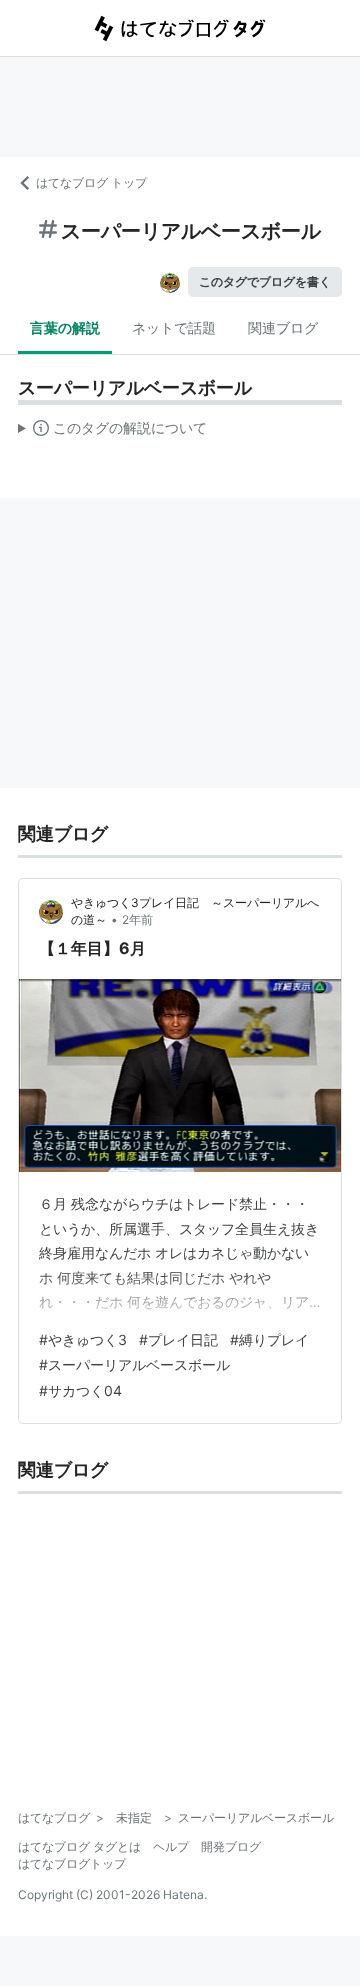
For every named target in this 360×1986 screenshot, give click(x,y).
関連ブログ (283, 327)
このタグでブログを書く (265, 281)
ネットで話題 (174, 327)
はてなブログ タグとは (79, 1846)
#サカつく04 (80, 1390)
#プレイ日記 (178, 1339)
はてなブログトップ (72, 1863)
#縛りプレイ (269, 1339)
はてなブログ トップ (91, 182)
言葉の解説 (65, 327)
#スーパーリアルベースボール (134, 1364)
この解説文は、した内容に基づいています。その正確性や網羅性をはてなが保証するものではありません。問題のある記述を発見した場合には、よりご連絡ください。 (112, 432)
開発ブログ (231, 1846)
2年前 (137, 919)
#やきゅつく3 (83, 1339)
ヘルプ (171, 1846)
